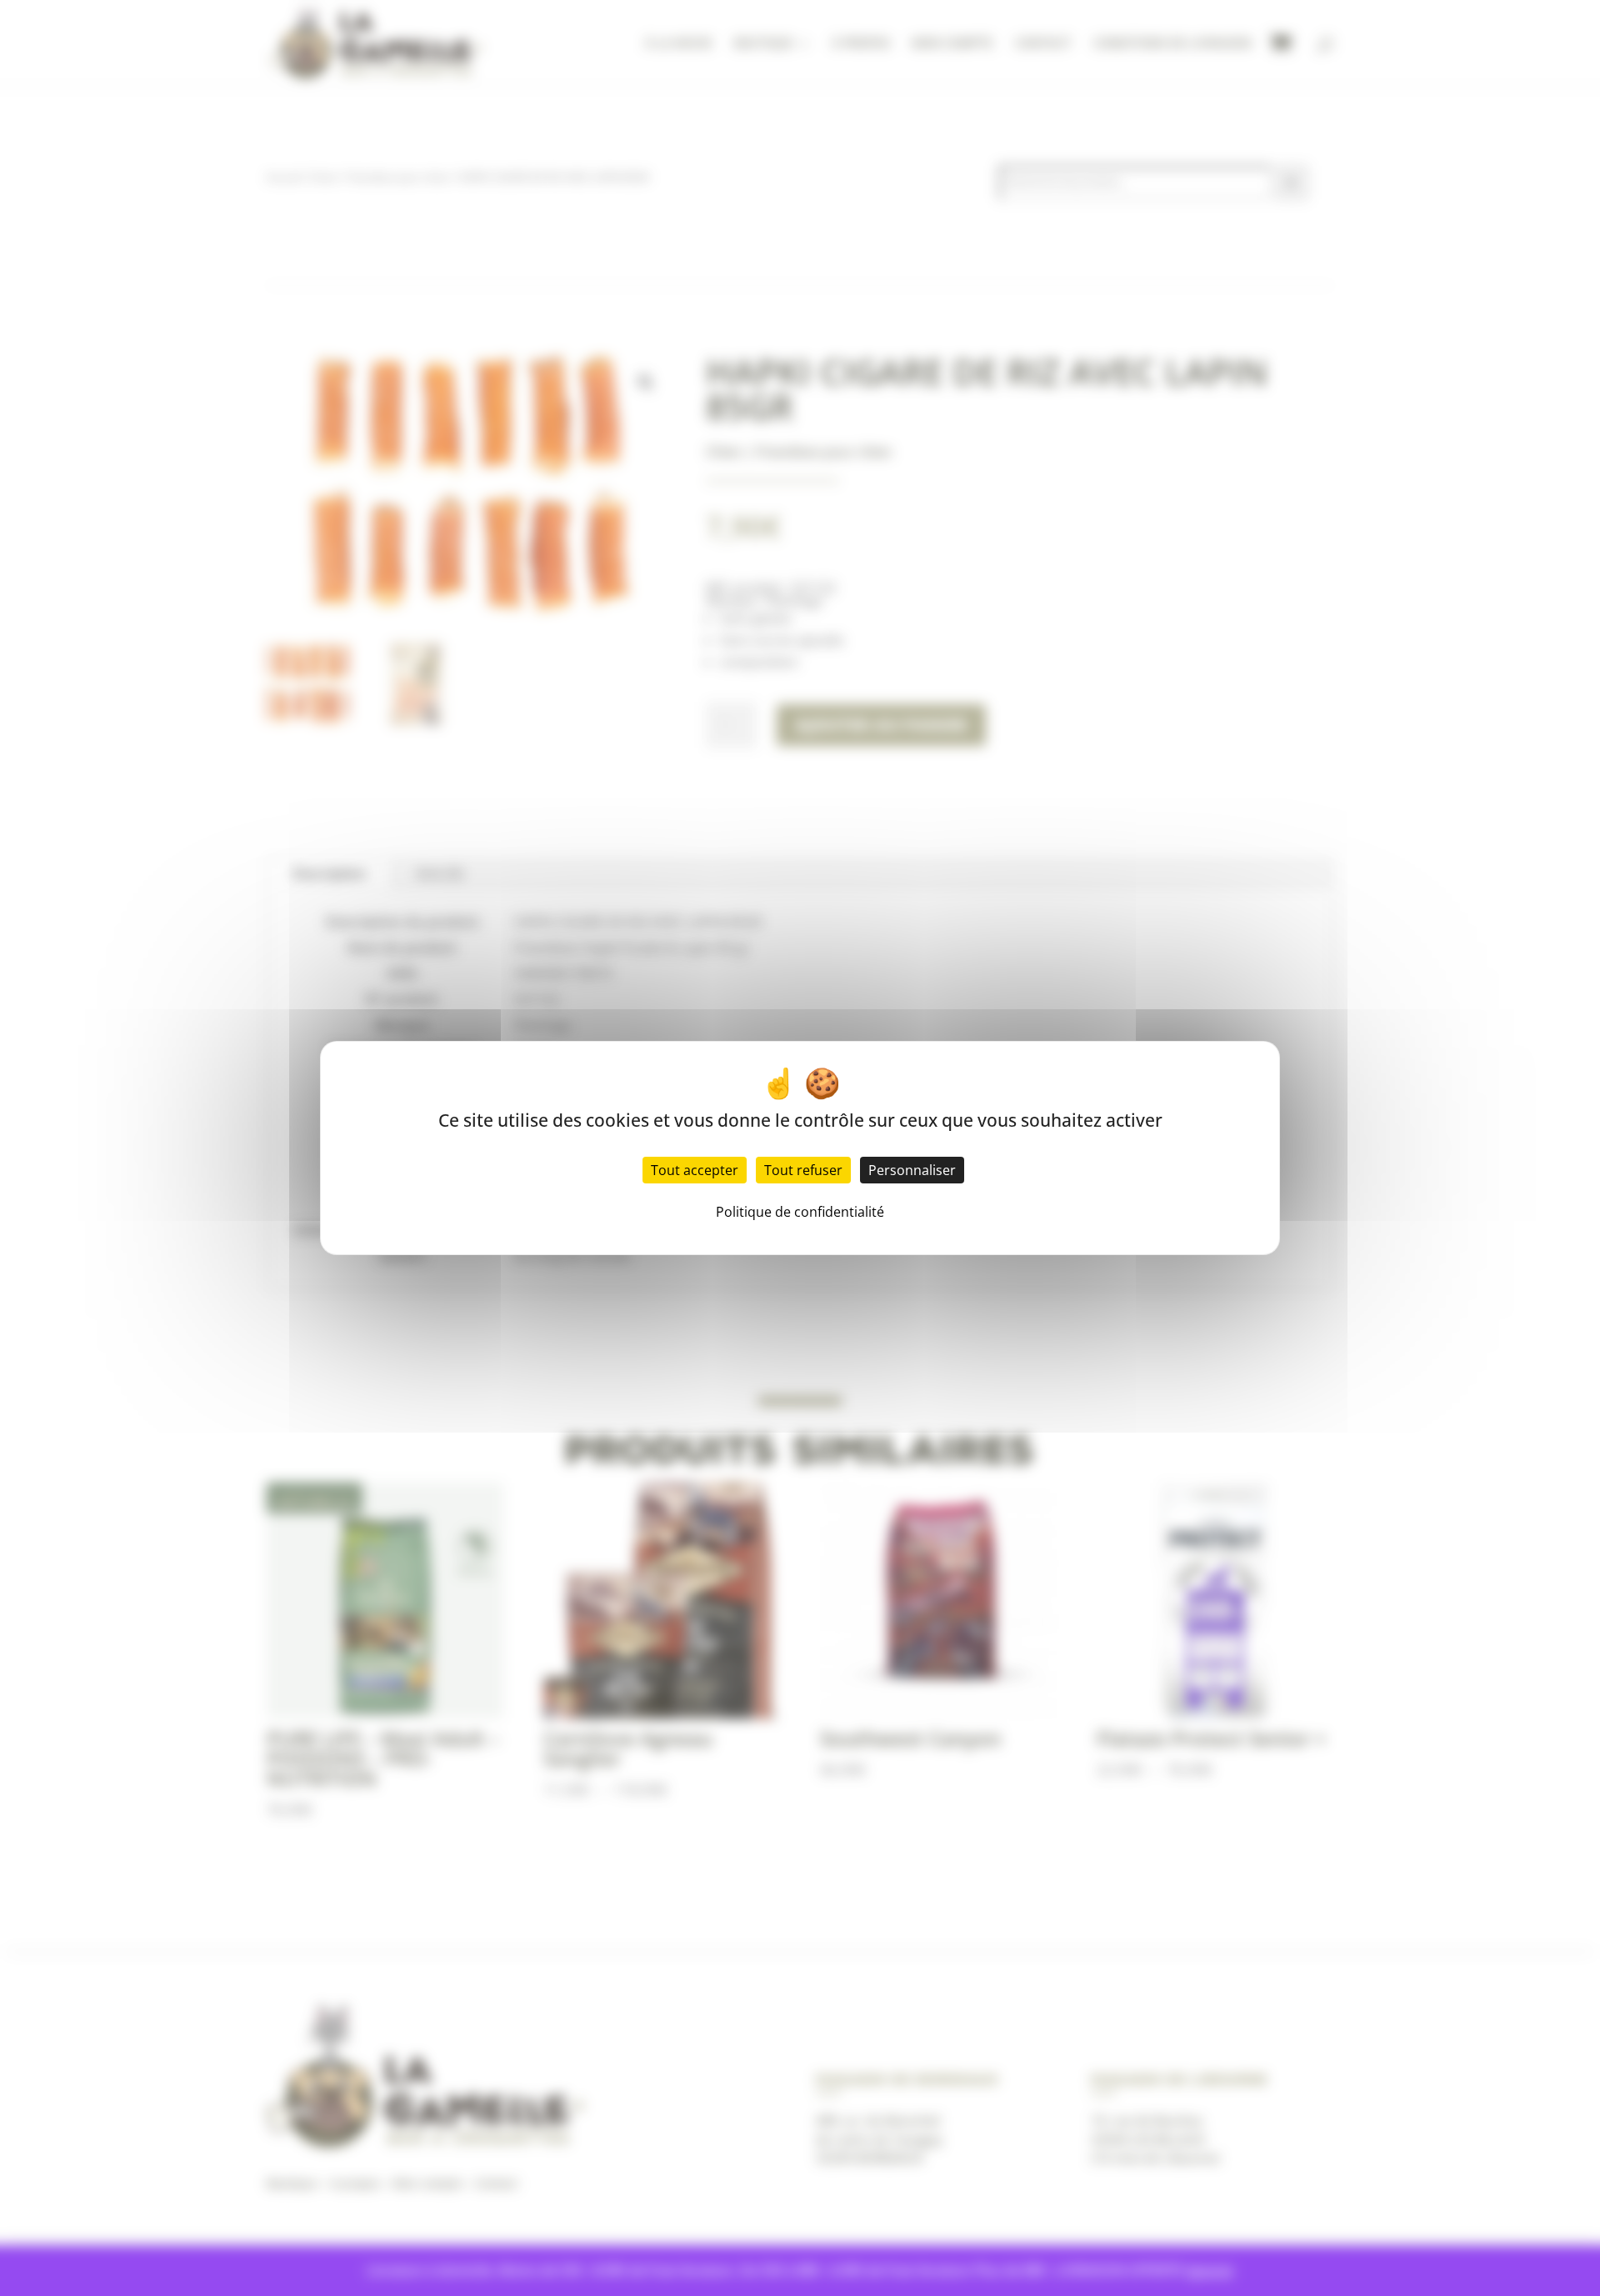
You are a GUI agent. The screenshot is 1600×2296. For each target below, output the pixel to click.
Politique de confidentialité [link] (800, 1212)
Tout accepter (695, 1170)
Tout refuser (803, 1170)
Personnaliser (912, 1170)
